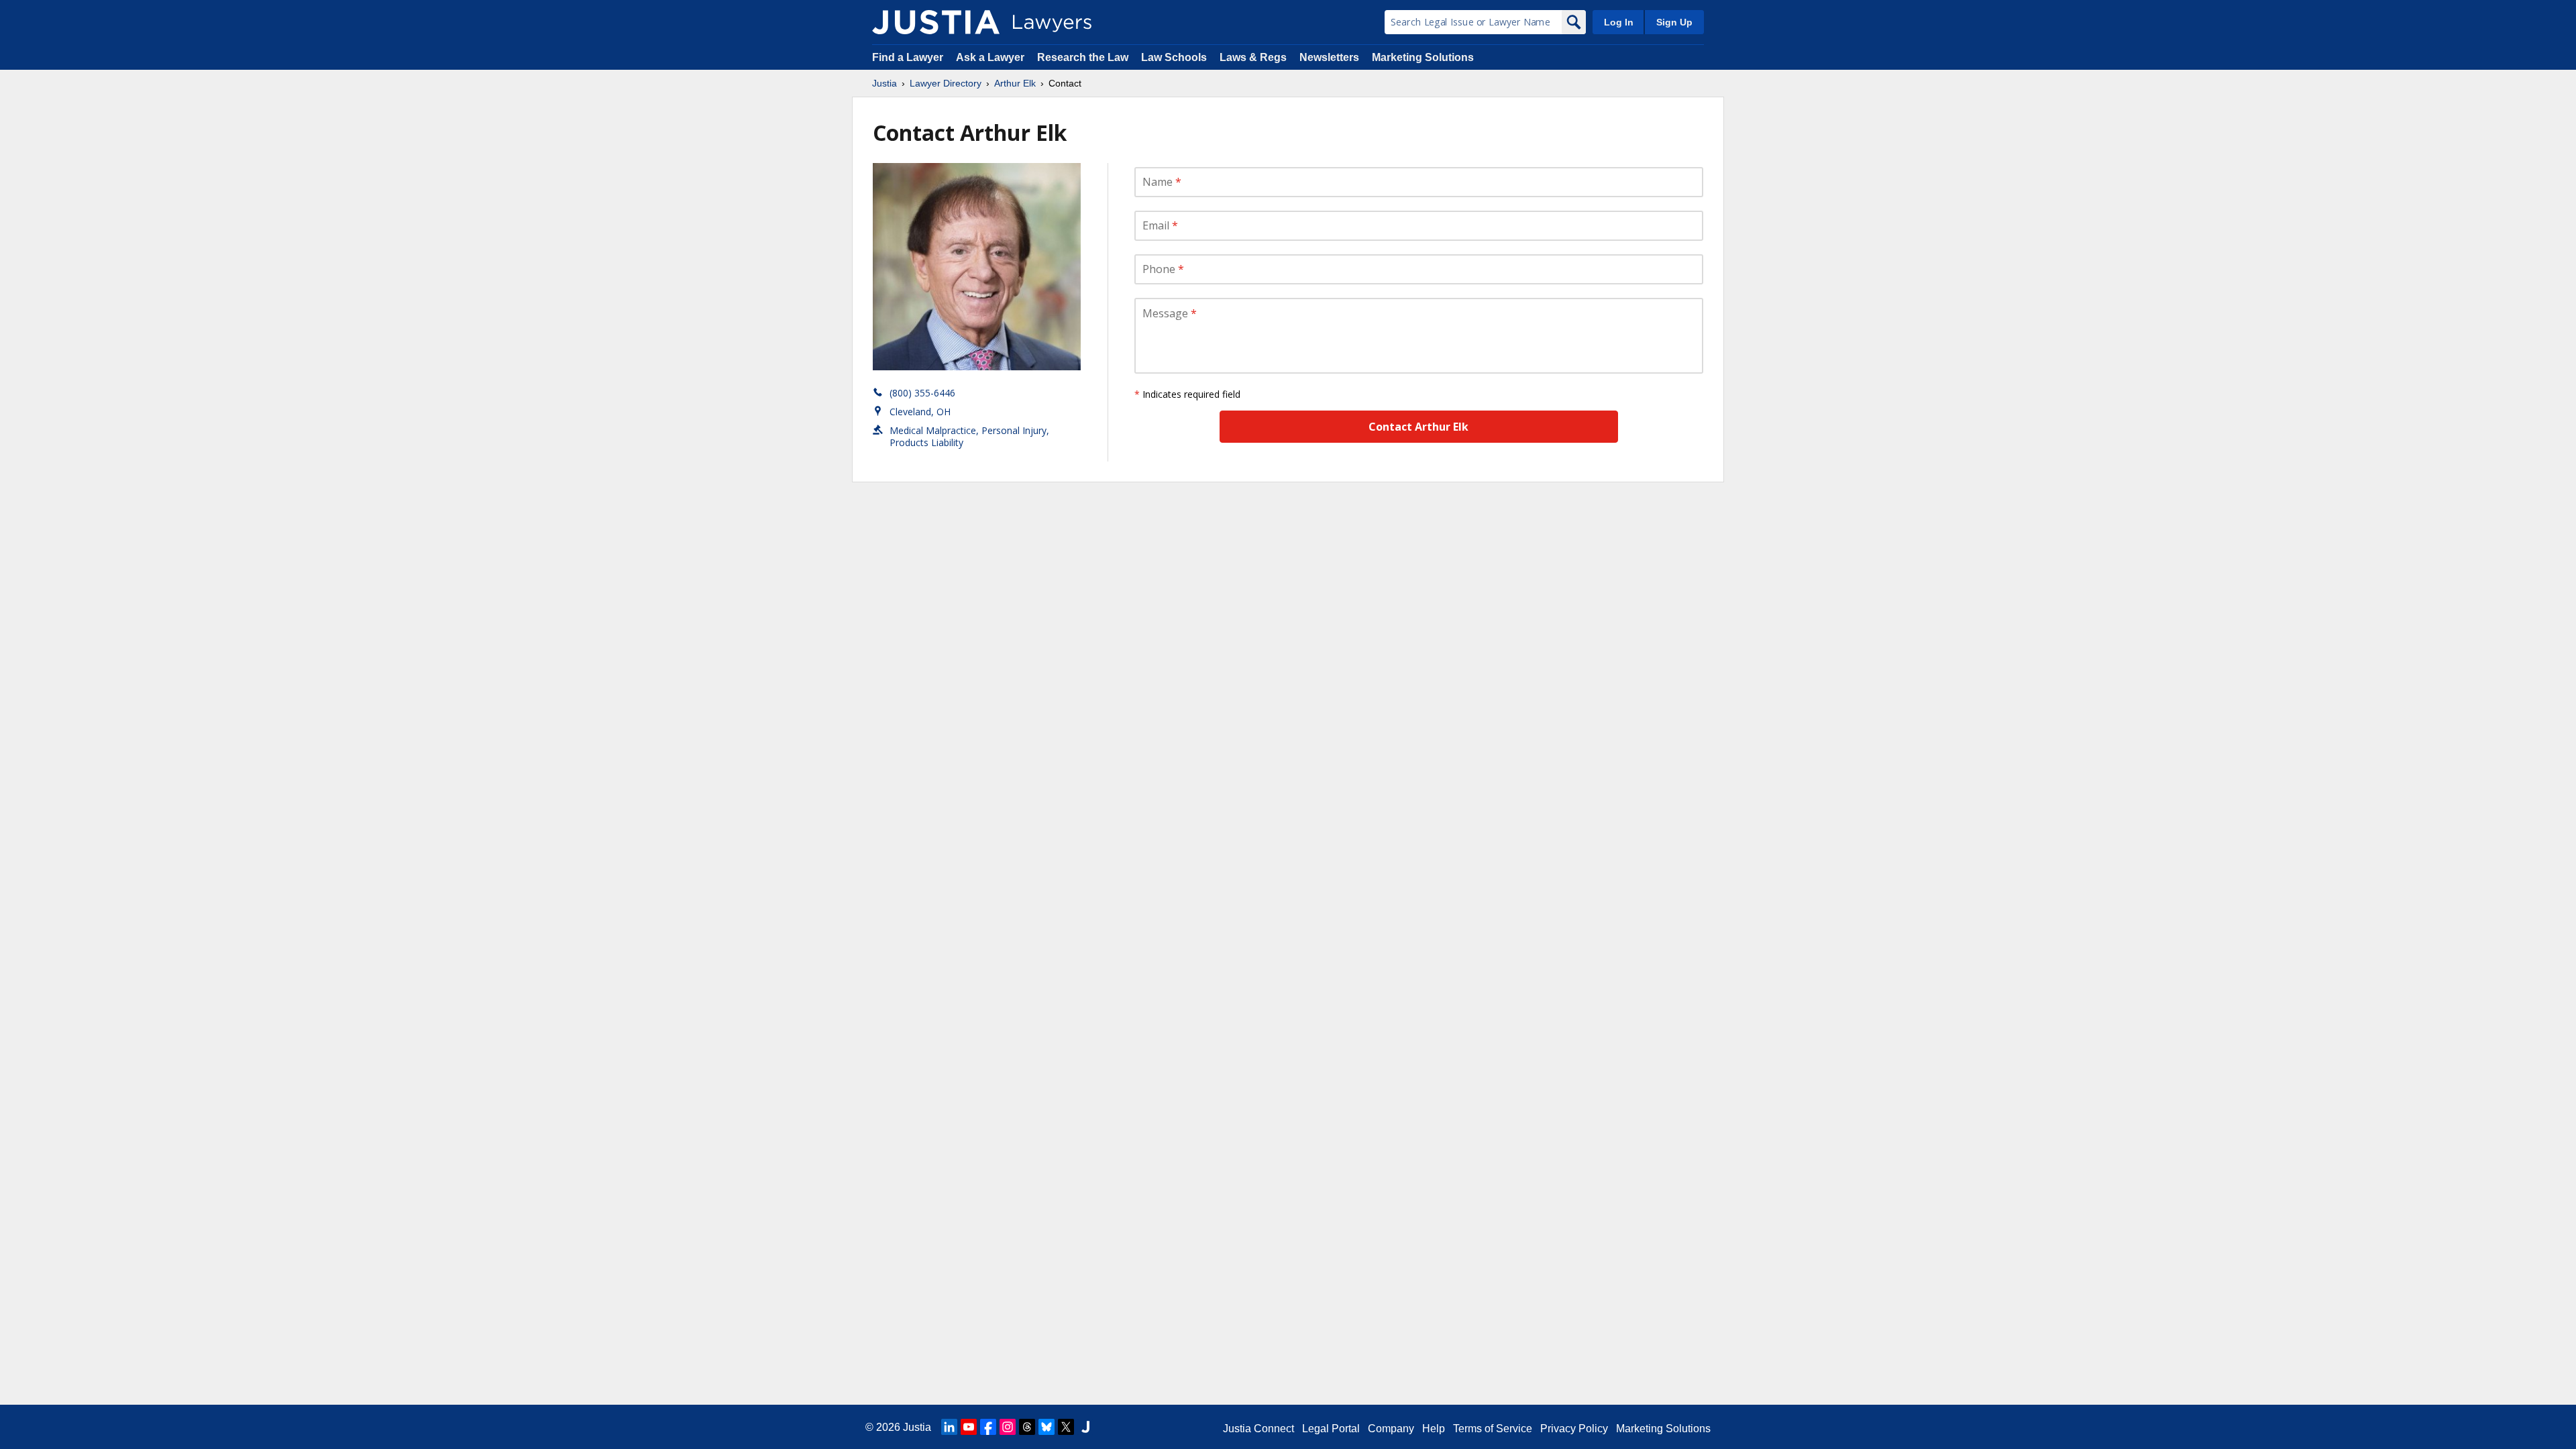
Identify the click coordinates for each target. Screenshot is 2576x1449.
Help (1434, 1429)
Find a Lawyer (908, 57)
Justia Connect (1258, 1429)
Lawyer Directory (946, 83)
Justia (884, 83)
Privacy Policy (1574, 1429)
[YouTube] (969, 1427)
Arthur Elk (1015, 83)
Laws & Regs (1253, 57)
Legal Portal (1331, 1429)
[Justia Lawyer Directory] (936, 22)
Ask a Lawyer (991, 57)
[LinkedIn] (949, 1427)
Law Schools (1174, 57)
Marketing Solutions (1423, 57)
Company (1391, 1429)
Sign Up (1674, 22)
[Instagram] (1008, 1427)
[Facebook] (988, 1427)
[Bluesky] (1046, 1427)
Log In (1619, 22)
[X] (1066, 1427)
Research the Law (1083, 57)
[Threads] (1027, 1427)
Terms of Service (1493, 1429)
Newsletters (1329, 57)
